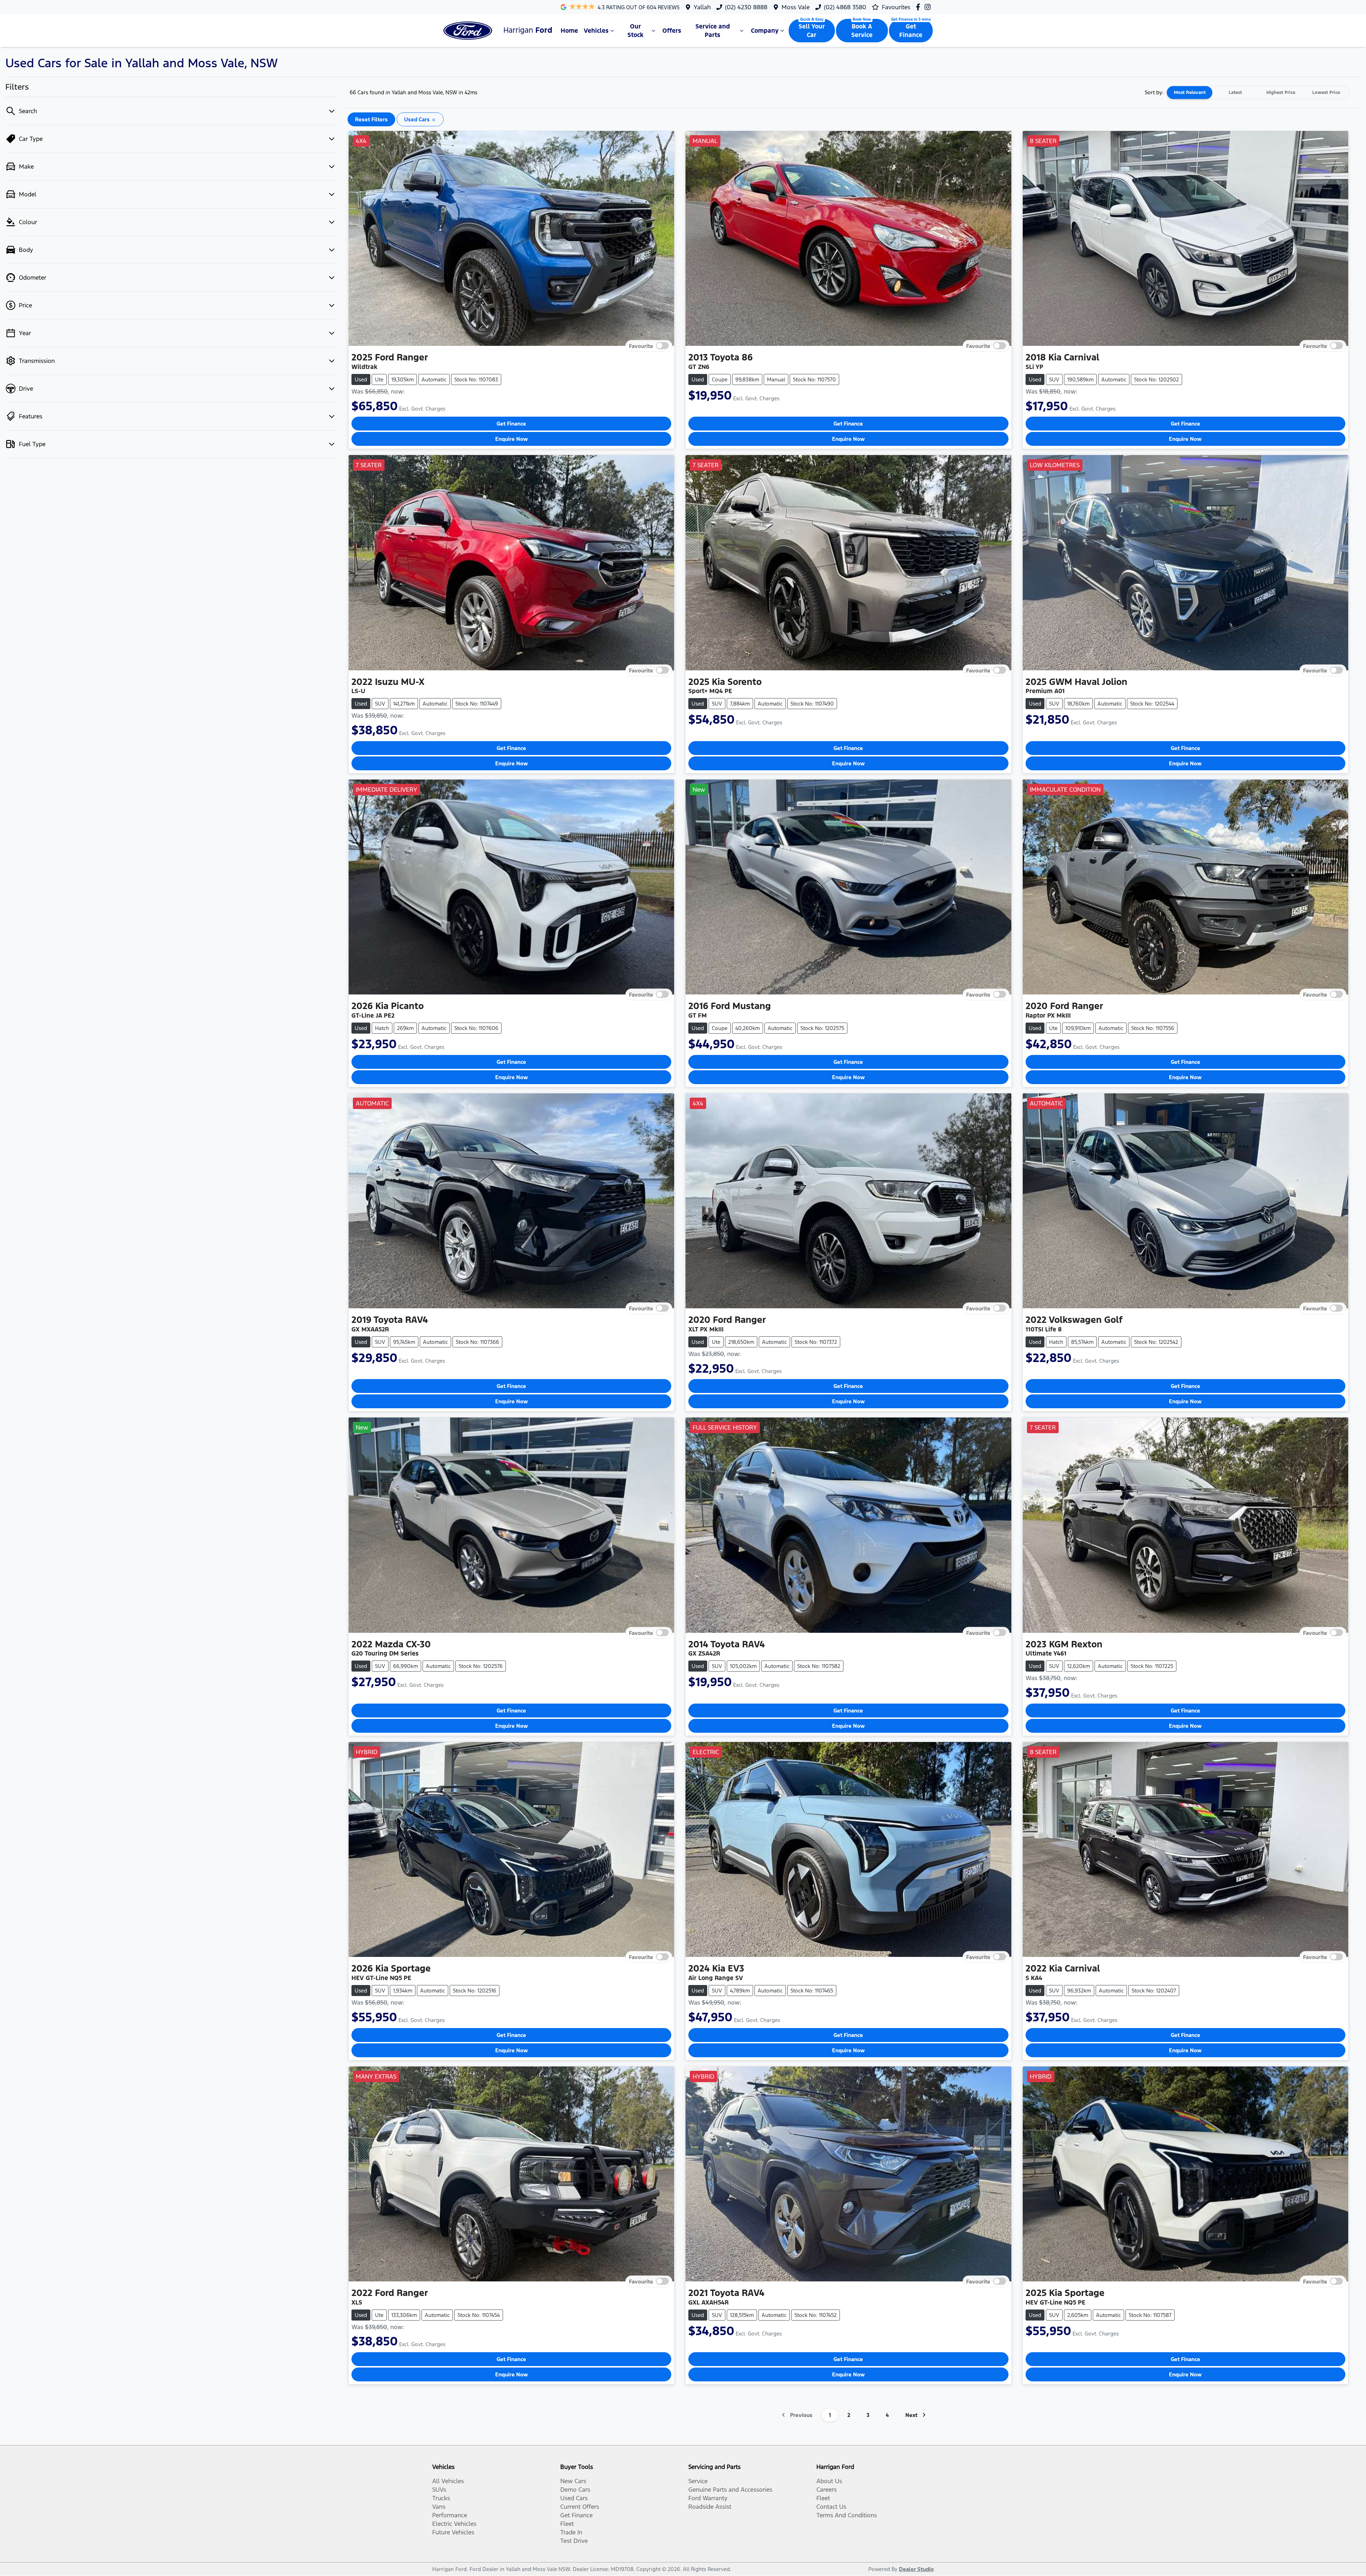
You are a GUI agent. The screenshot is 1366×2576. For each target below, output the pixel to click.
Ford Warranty (708, 2498)
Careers (827, 2490)
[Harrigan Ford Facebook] (919, 7)
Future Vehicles (453, 2532)
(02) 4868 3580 (845, 7)
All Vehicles (448, 2481)
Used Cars (574, 2498)
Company (765, 31)
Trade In (571, 2532)
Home (569, 31)
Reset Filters (371, 119)
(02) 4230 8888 (746, 7)
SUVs (439, 2490)
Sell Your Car (812, 31)
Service (698, 2481)
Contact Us (831, 2507)
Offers (672, 31)
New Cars (573, 2481)
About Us (829, 2481)
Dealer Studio (916, 2569)
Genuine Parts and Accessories (730, 2490)
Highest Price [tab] (1281, 93)
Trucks (441, 2498)
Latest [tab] (1235, 93)
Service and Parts (713, 31)
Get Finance (911, 31)
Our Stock (636, 31)
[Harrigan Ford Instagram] (929, 7)
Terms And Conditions (847, 2515)
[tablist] (1258, 93)
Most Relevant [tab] (1190, 93)
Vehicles (596, 31)
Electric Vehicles (454, 2524)
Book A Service (862, 31)
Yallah (702, 7)
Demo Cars (575, 2490)
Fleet (567, 2524)
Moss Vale (796, 7)
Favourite (641, 346)
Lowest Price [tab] (1326, 93)
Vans (439, 2507)
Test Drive (574, 2541)
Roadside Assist (710, 2507)
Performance (450, 2515)
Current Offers (580, 2507)
